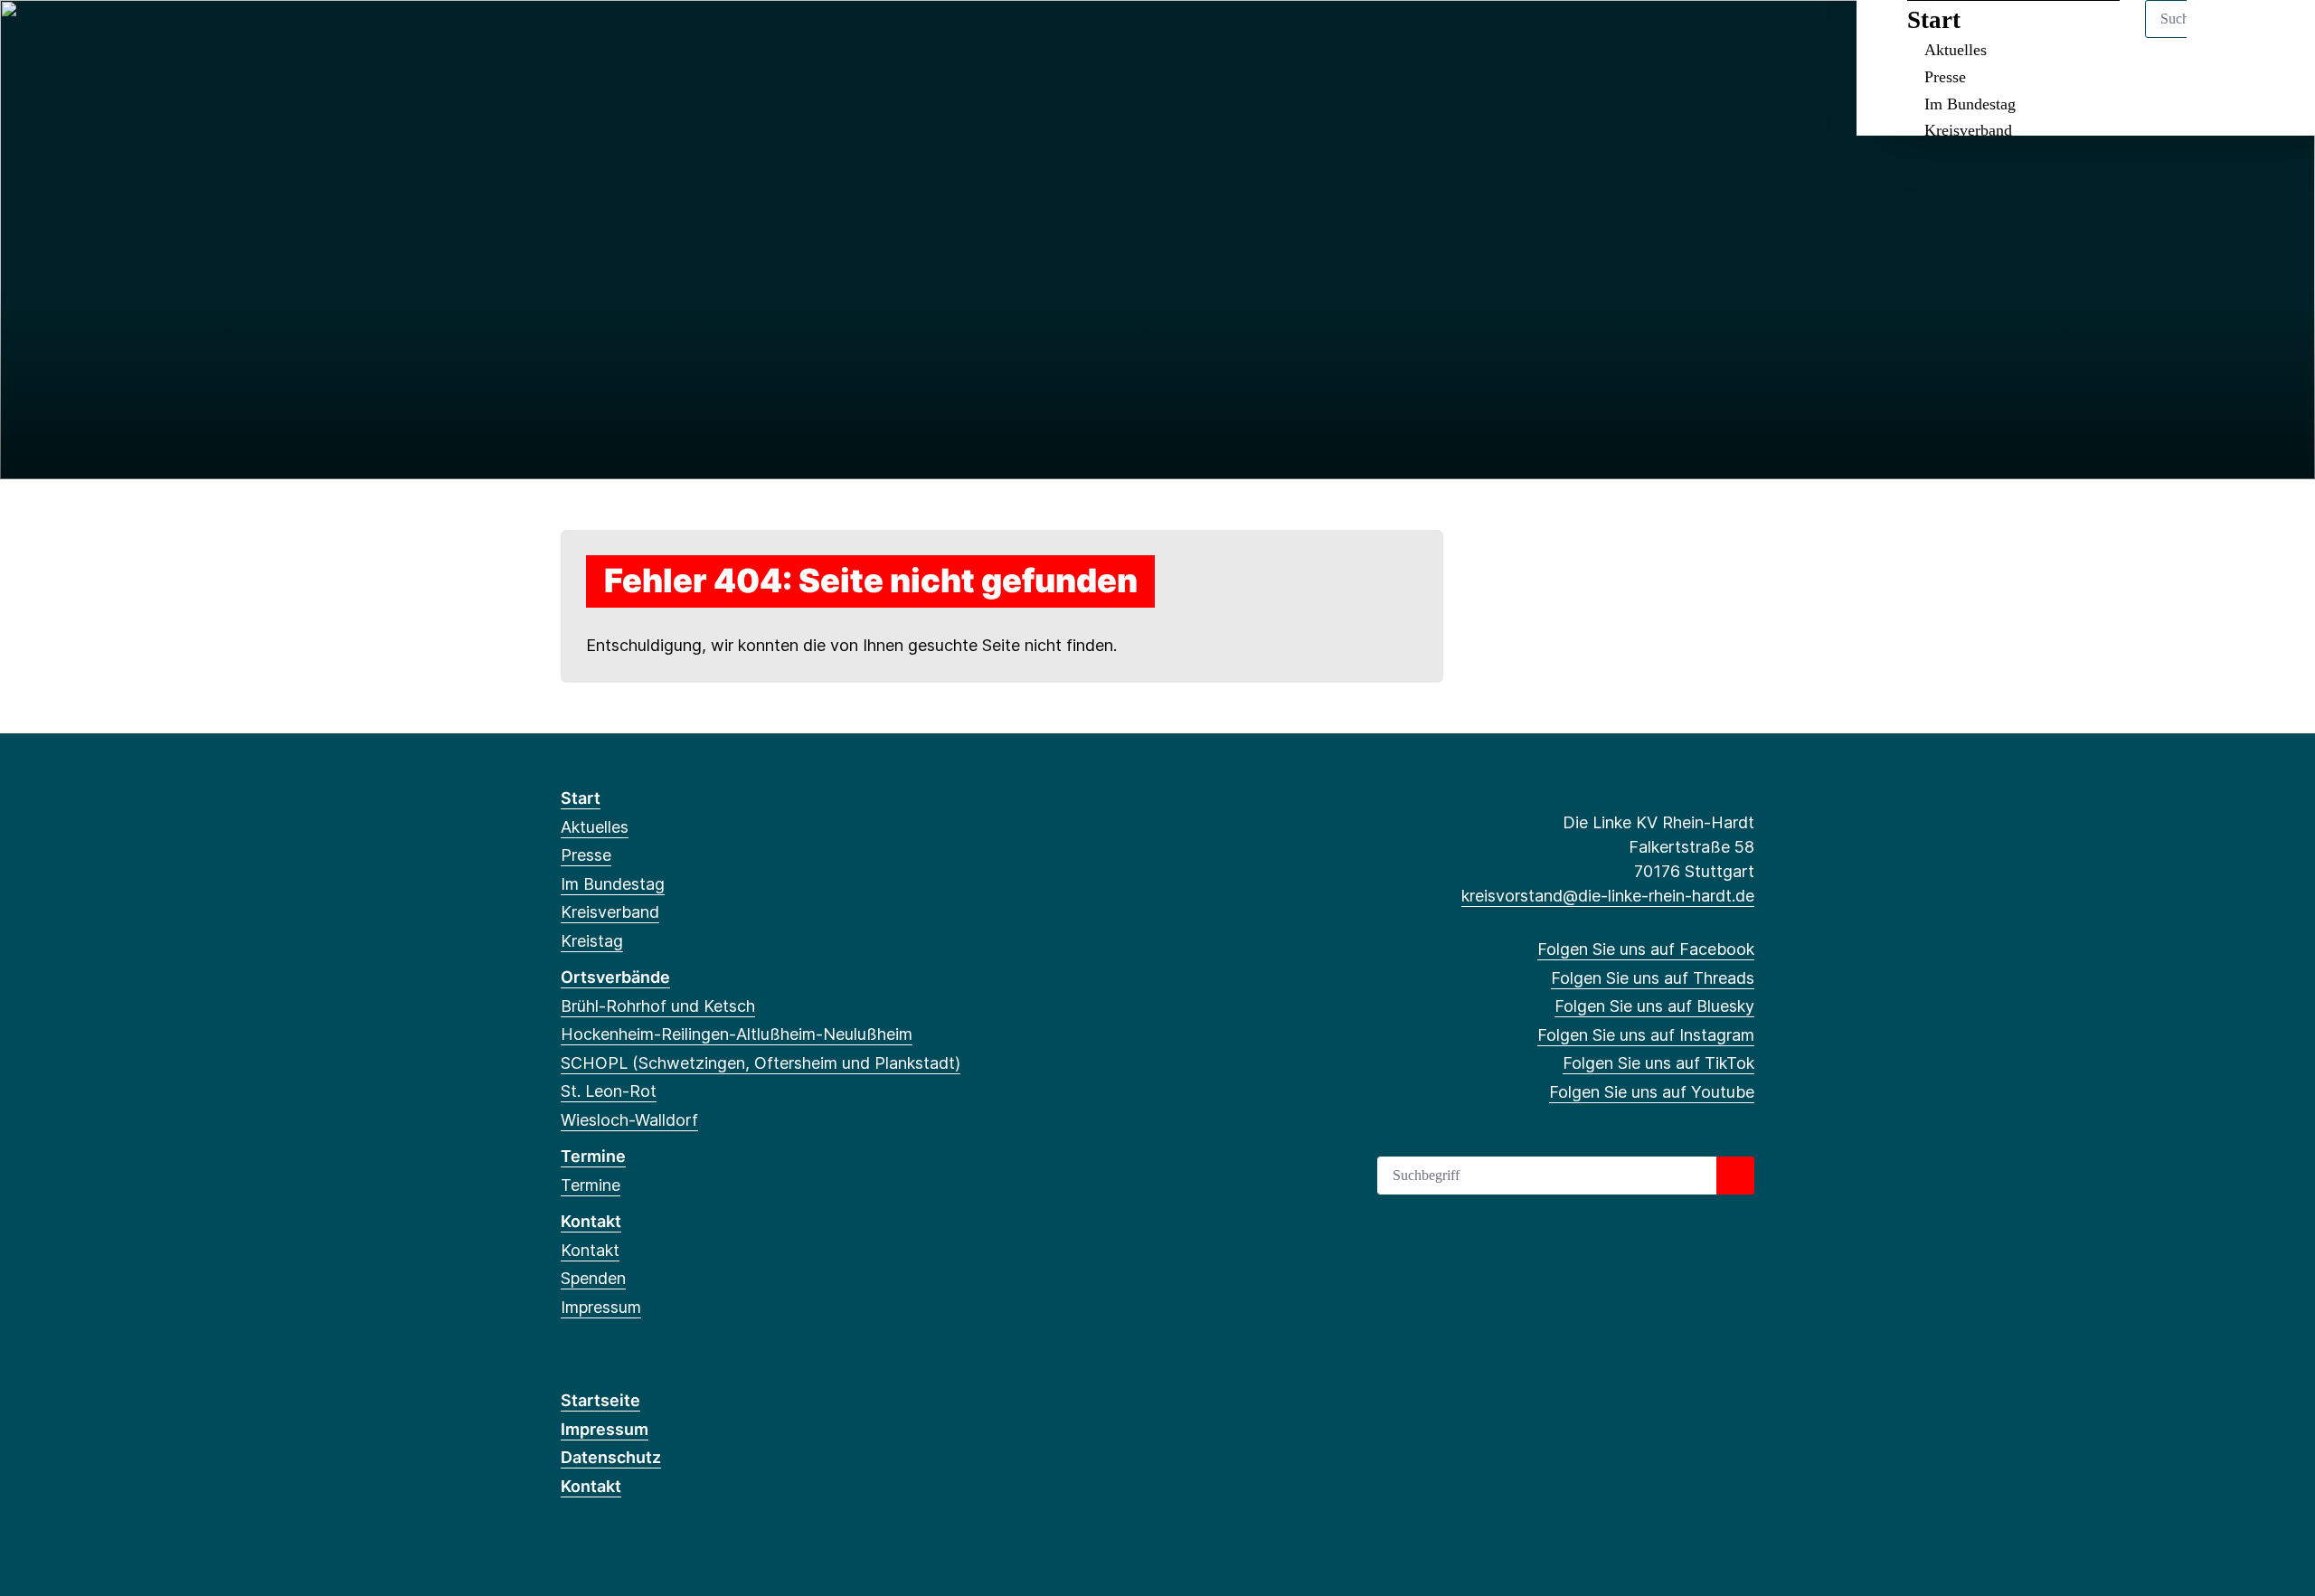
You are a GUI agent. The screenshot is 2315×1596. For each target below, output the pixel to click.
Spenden (593, 1278)
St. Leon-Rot (609, 1091)
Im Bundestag (1970, 104)
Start (1934, 20)
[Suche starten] (1735, 1176)
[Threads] (600, 38)
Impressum (601, 1307)
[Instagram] (660, 38)
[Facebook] (570, 38)
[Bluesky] (630, 38)
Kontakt (591, 1221)
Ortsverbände (615, 977)
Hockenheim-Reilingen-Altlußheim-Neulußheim (737, 1034)
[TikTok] (690, 38)
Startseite (600, 1400)
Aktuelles (1956, 50)
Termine (593, 1156)
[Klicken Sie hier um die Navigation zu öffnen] (2277, 38)
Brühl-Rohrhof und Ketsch (658, 1006)
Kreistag (592, 941)
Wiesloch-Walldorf (629, 1120)
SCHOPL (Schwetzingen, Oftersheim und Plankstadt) (761, 1063)
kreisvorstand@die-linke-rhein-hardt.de (1608, 896)
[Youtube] (718, 38)
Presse (1945, 77)
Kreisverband (1968, 130)
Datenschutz (611, 1457)
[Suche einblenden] (2224, 38)
